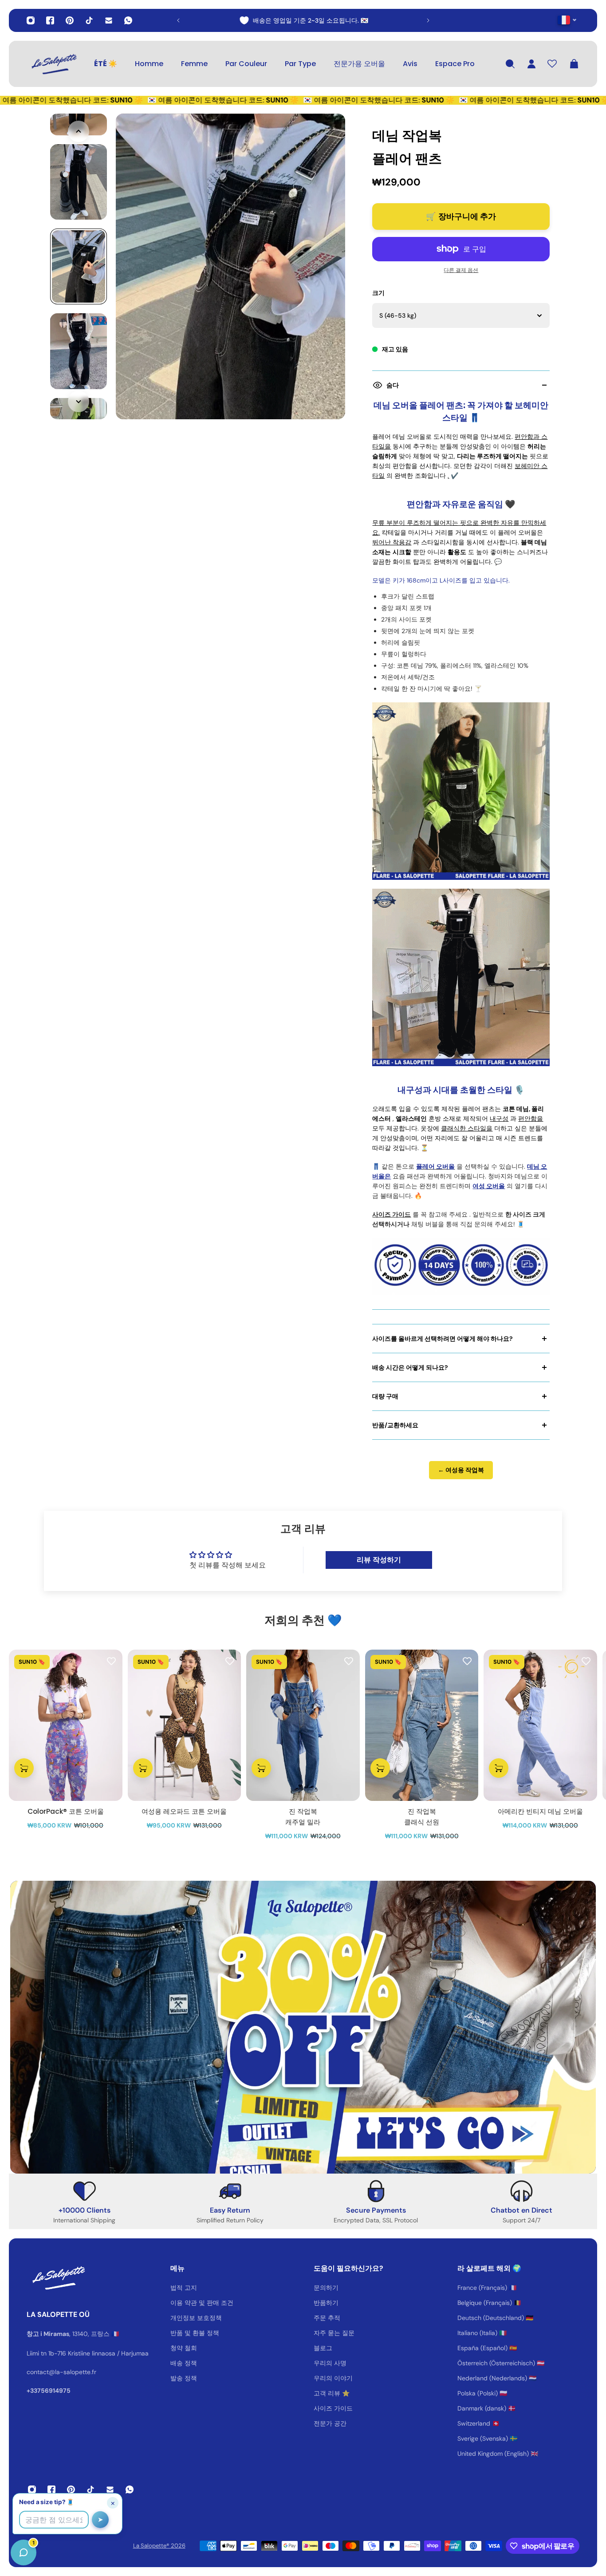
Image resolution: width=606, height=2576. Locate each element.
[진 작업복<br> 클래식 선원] (422, 1725)
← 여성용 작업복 (461, 1470)
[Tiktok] (89, 20)
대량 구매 (385, 1396)
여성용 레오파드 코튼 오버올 (184, 1811)
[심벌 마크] (53, 64)
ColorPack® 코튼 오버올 (66, 1811)
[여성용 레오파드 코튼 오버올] (185, 1725)
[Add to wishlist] (111, 1661)
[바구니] (574, 64)
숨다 (393, 385)
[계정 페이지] (531, 64)
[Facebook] (50, 20)
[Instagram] (31, 20)
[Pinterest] (70, 20)
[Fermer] (140, 2350)
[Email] (109, 20)
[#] (303, 2027)
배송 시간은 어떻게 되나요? (410, 1367)
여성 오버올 (489, 1186)
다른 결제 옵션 (461, 270)
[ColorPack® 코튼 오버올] (66, 1725)
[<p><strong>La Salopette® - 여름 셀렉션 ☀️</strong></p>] (303, 20)
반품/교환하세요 (395, 1425)
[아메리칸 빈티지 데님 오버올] (540, 1725)
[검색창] (510, 64)
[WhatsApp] (128, 20)
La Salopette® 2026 (159, 2546)
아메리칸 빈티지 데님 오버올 (540, 1811)
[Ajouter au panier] (24, 1768)
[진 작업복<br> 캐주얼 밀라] (303, 1725)
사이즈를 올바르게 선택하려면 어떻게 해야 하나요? (443, 1339)
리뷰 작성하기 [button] (379, 1560)
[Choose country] (567, 20)
